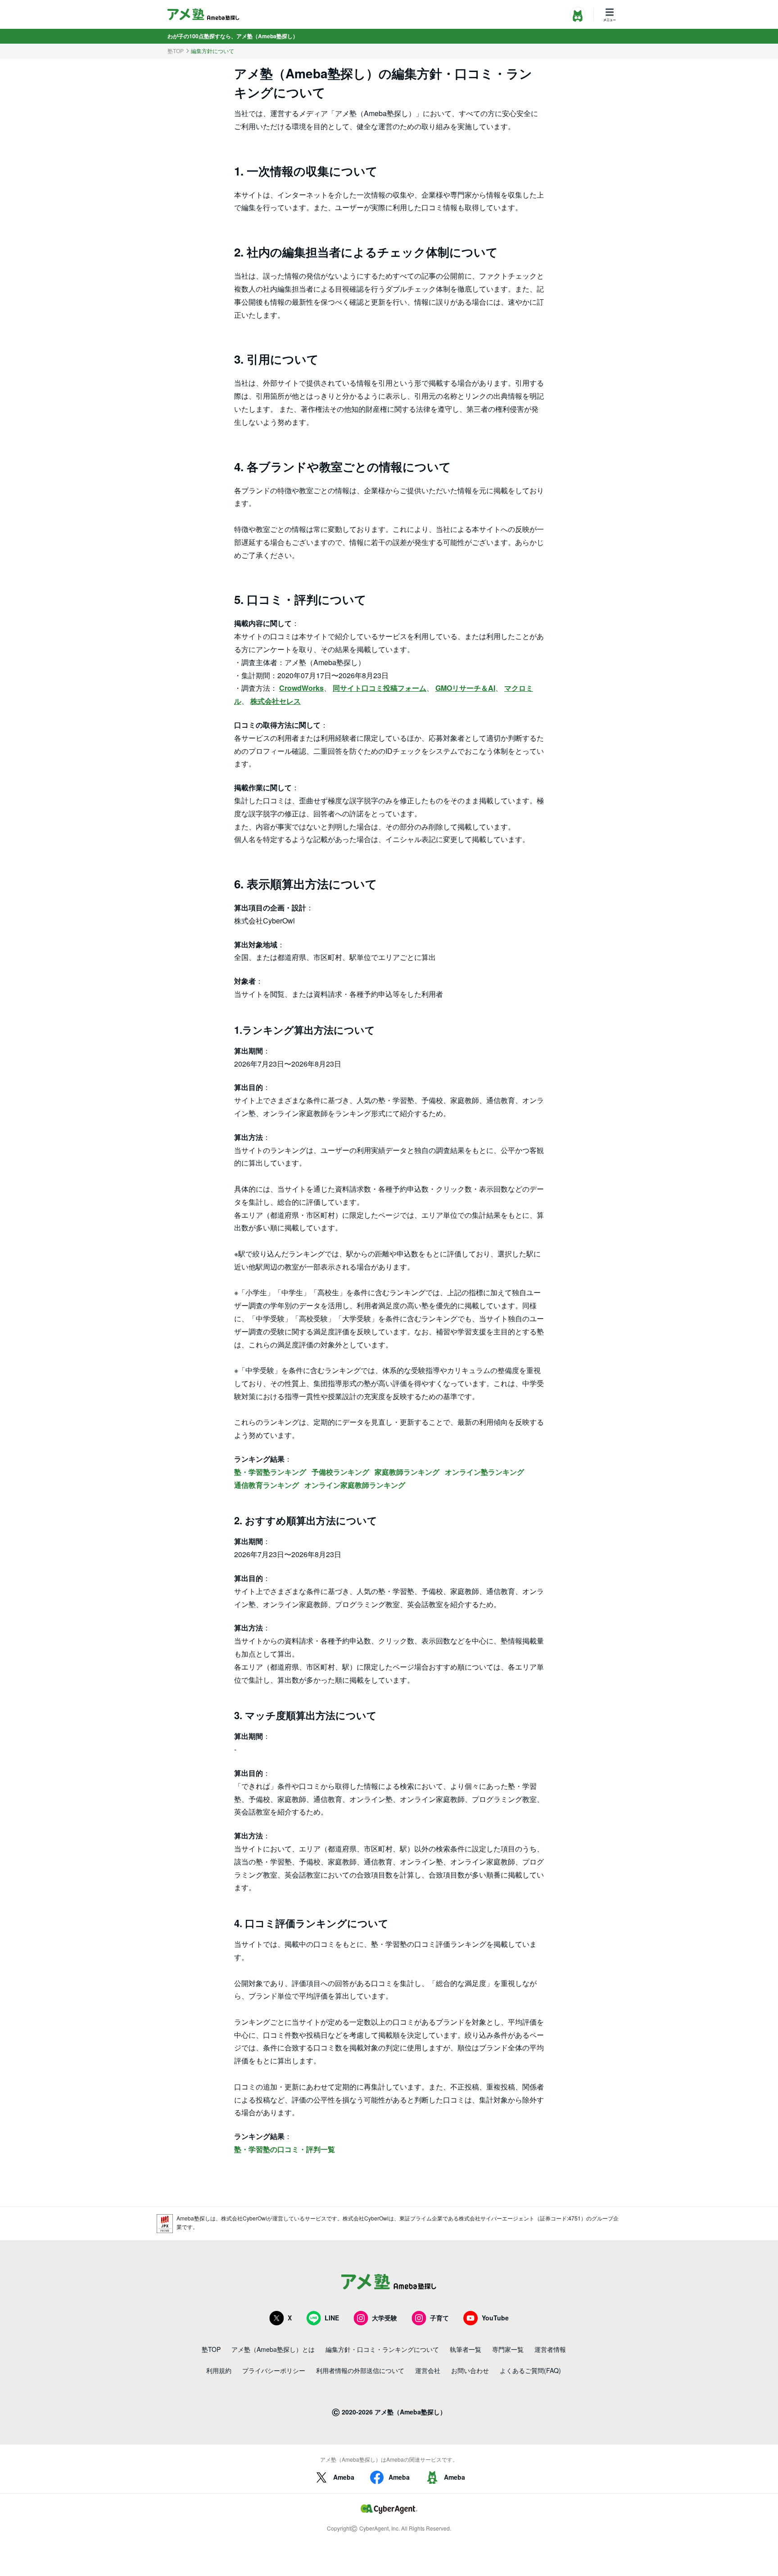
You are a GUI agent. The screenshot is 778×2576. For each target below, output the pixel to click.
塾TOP (176, 51)
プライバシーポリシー (274, 2370)
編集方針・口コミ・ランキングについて (382, 2349)
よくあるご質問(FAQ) (530, 2370)
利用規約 (219, 2370)
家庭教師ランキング (407, 1472)
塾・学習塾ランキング (270, 1472)
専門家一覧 (508, 2349)
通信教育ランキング (267, 1485)
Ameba (344, 2477)
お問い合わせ (470, 2370)
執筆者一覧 (466, 2349)
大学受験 (384, 2318)
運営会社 (428, 2370)
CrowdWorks (301, 688)
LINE (332, 2318)
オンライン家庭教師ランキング (355, 1485)
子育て (439, 2318)
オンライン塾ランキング (484, 1472)
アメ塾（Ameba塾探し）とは (273, 2349)
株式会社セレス (276, 701)
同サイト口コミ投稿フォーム (380, 688)
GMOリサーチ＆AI (465, 688)
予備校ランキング (340, 1472)
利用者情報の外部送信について (360, 2370)
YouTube (495, 2318)
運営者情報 (550, 2349)
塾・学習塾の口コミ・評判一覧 (285, 2149)
